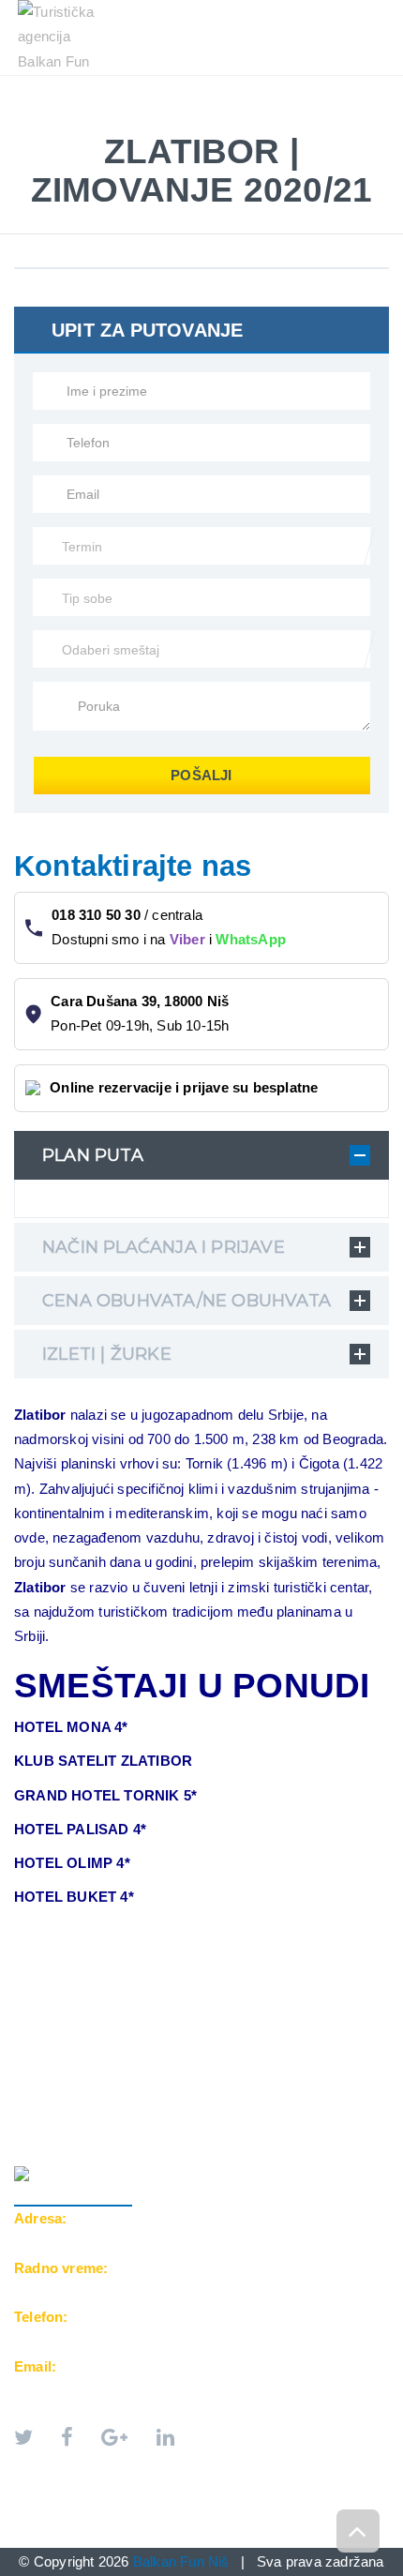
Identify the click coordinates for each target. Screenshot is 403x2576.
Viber (187, 939)
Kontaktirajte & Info (107, 124)
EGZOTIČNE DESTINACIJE (112, 105)
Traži (238, 124)
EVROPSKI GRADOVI (198, 85)
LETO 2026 (65, 85)
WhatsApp (251, 939)
